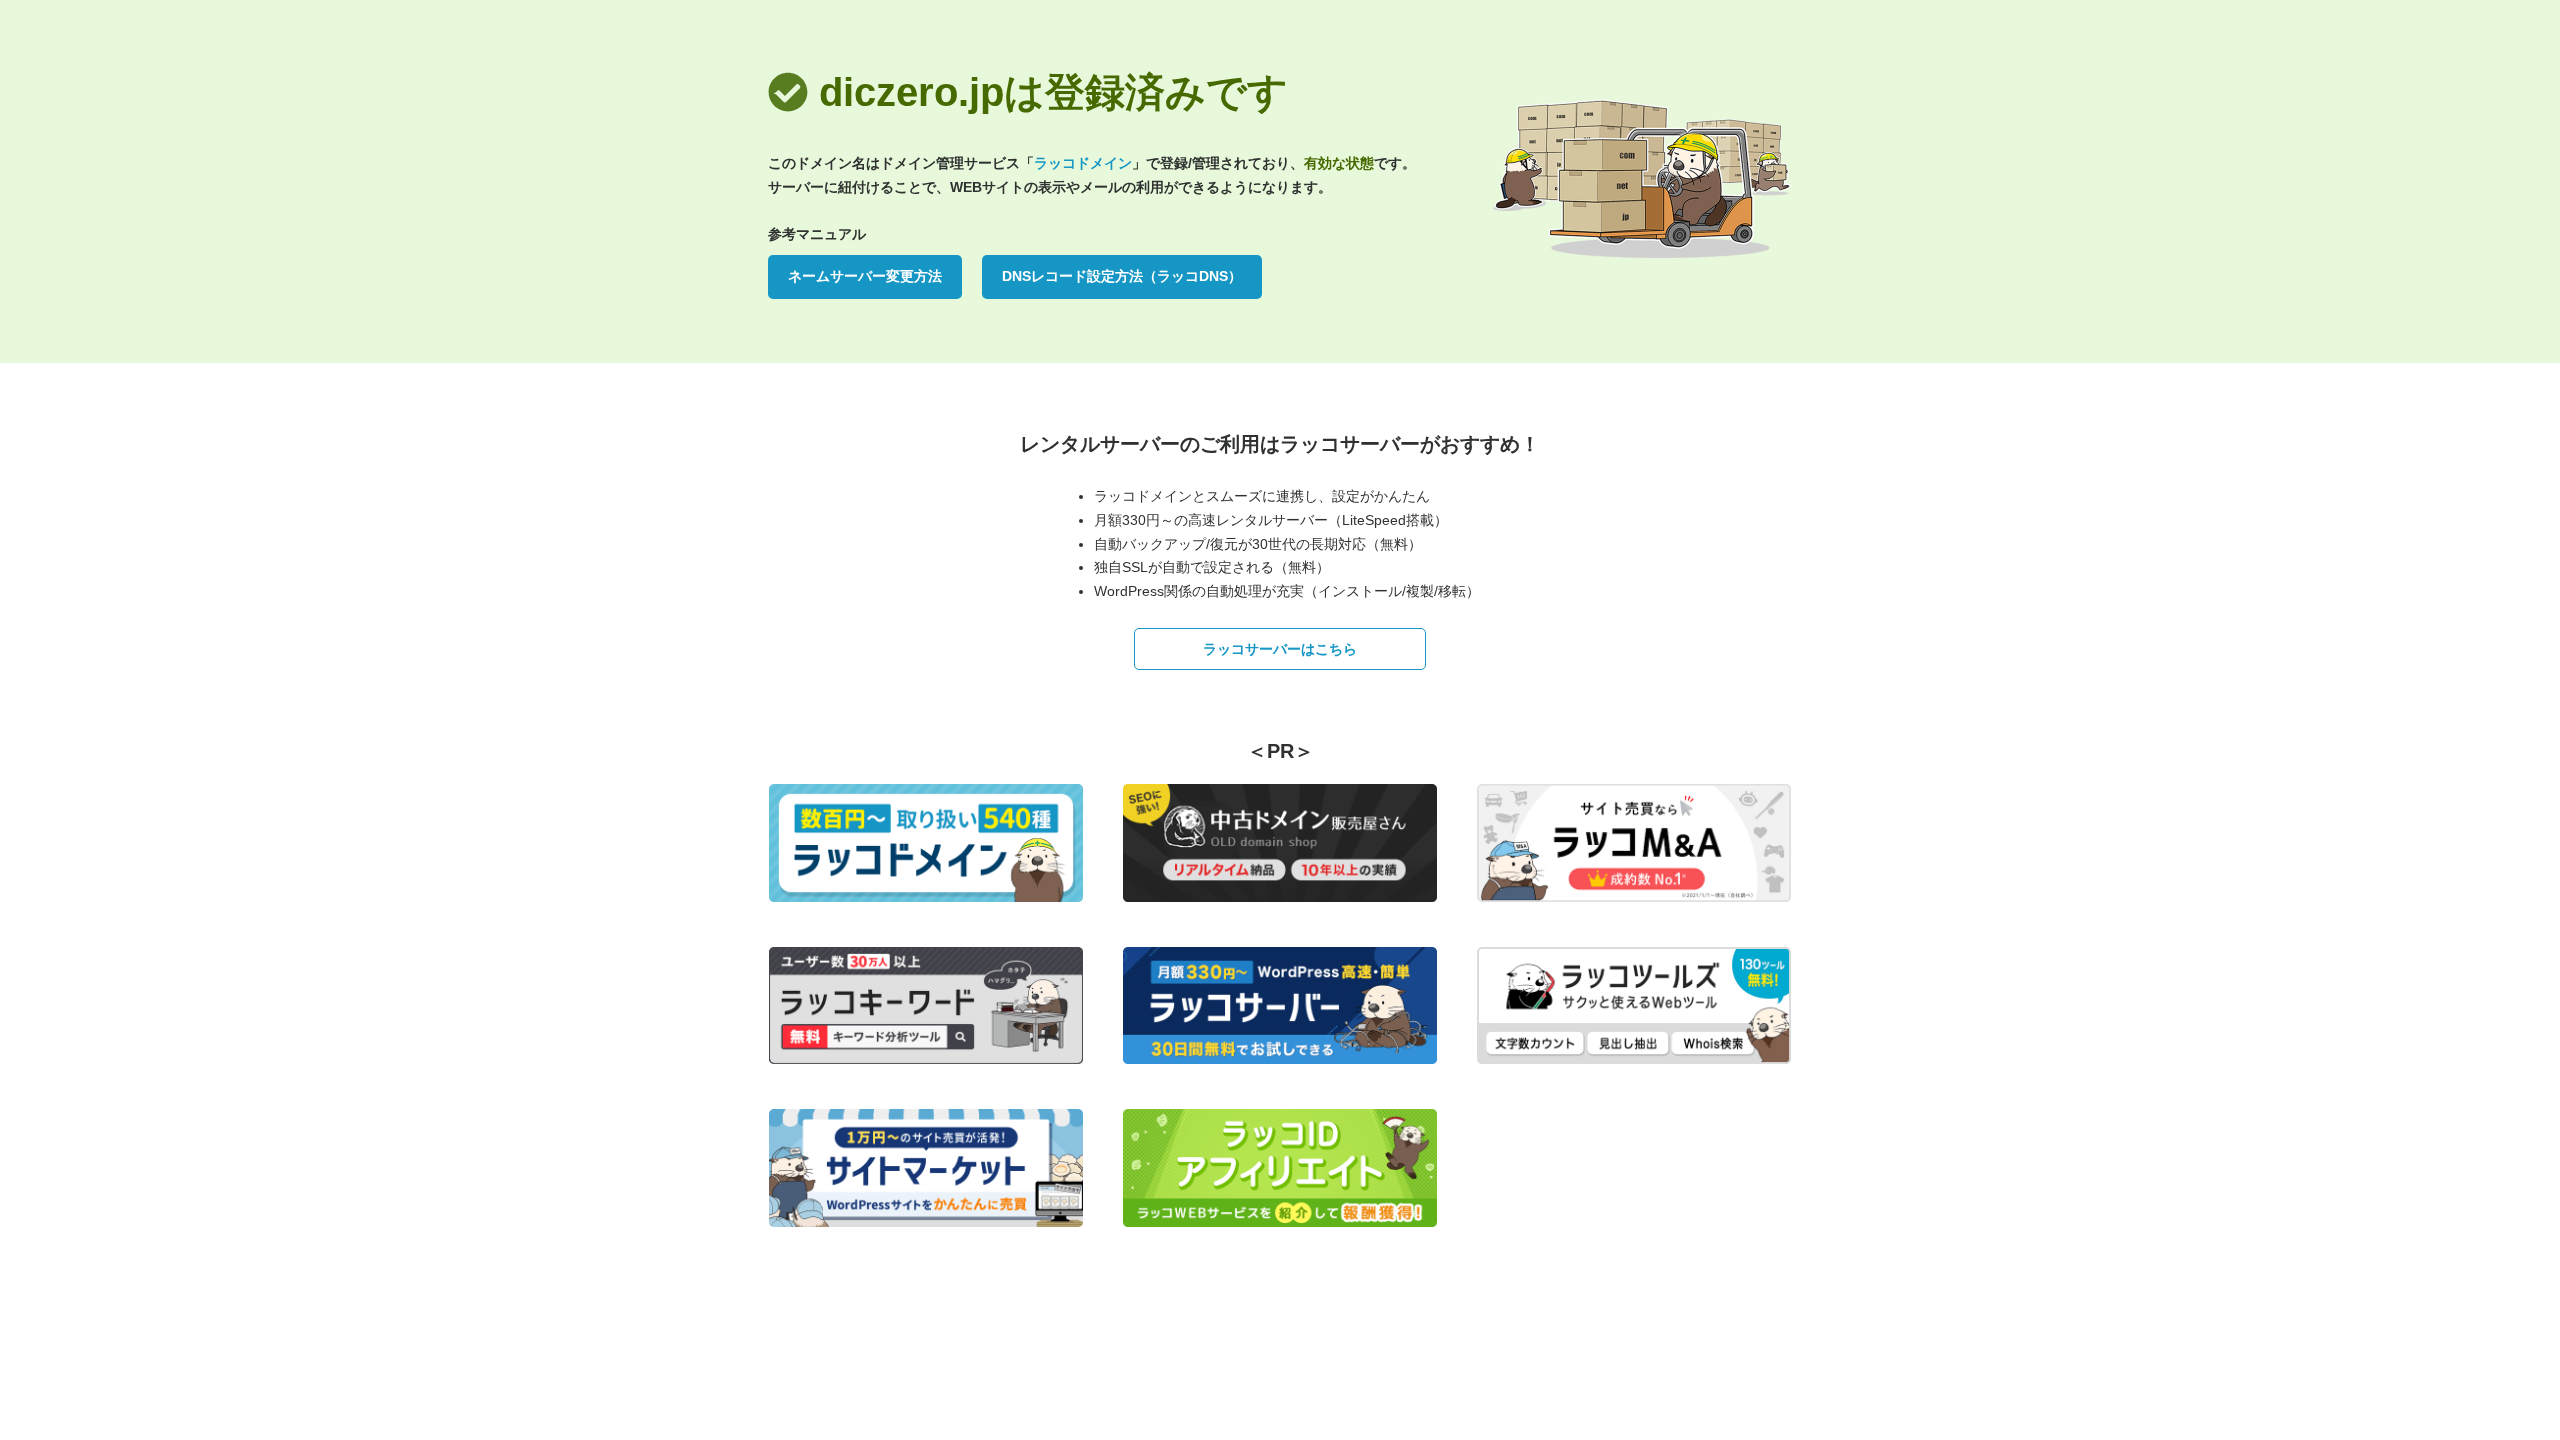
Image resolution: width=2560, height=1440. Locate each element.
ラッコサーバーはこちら (1280, 649)
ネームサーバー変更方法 (865, 276)
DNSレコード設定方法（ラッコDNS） (1122, 276)
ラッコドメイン (1083, 163)
